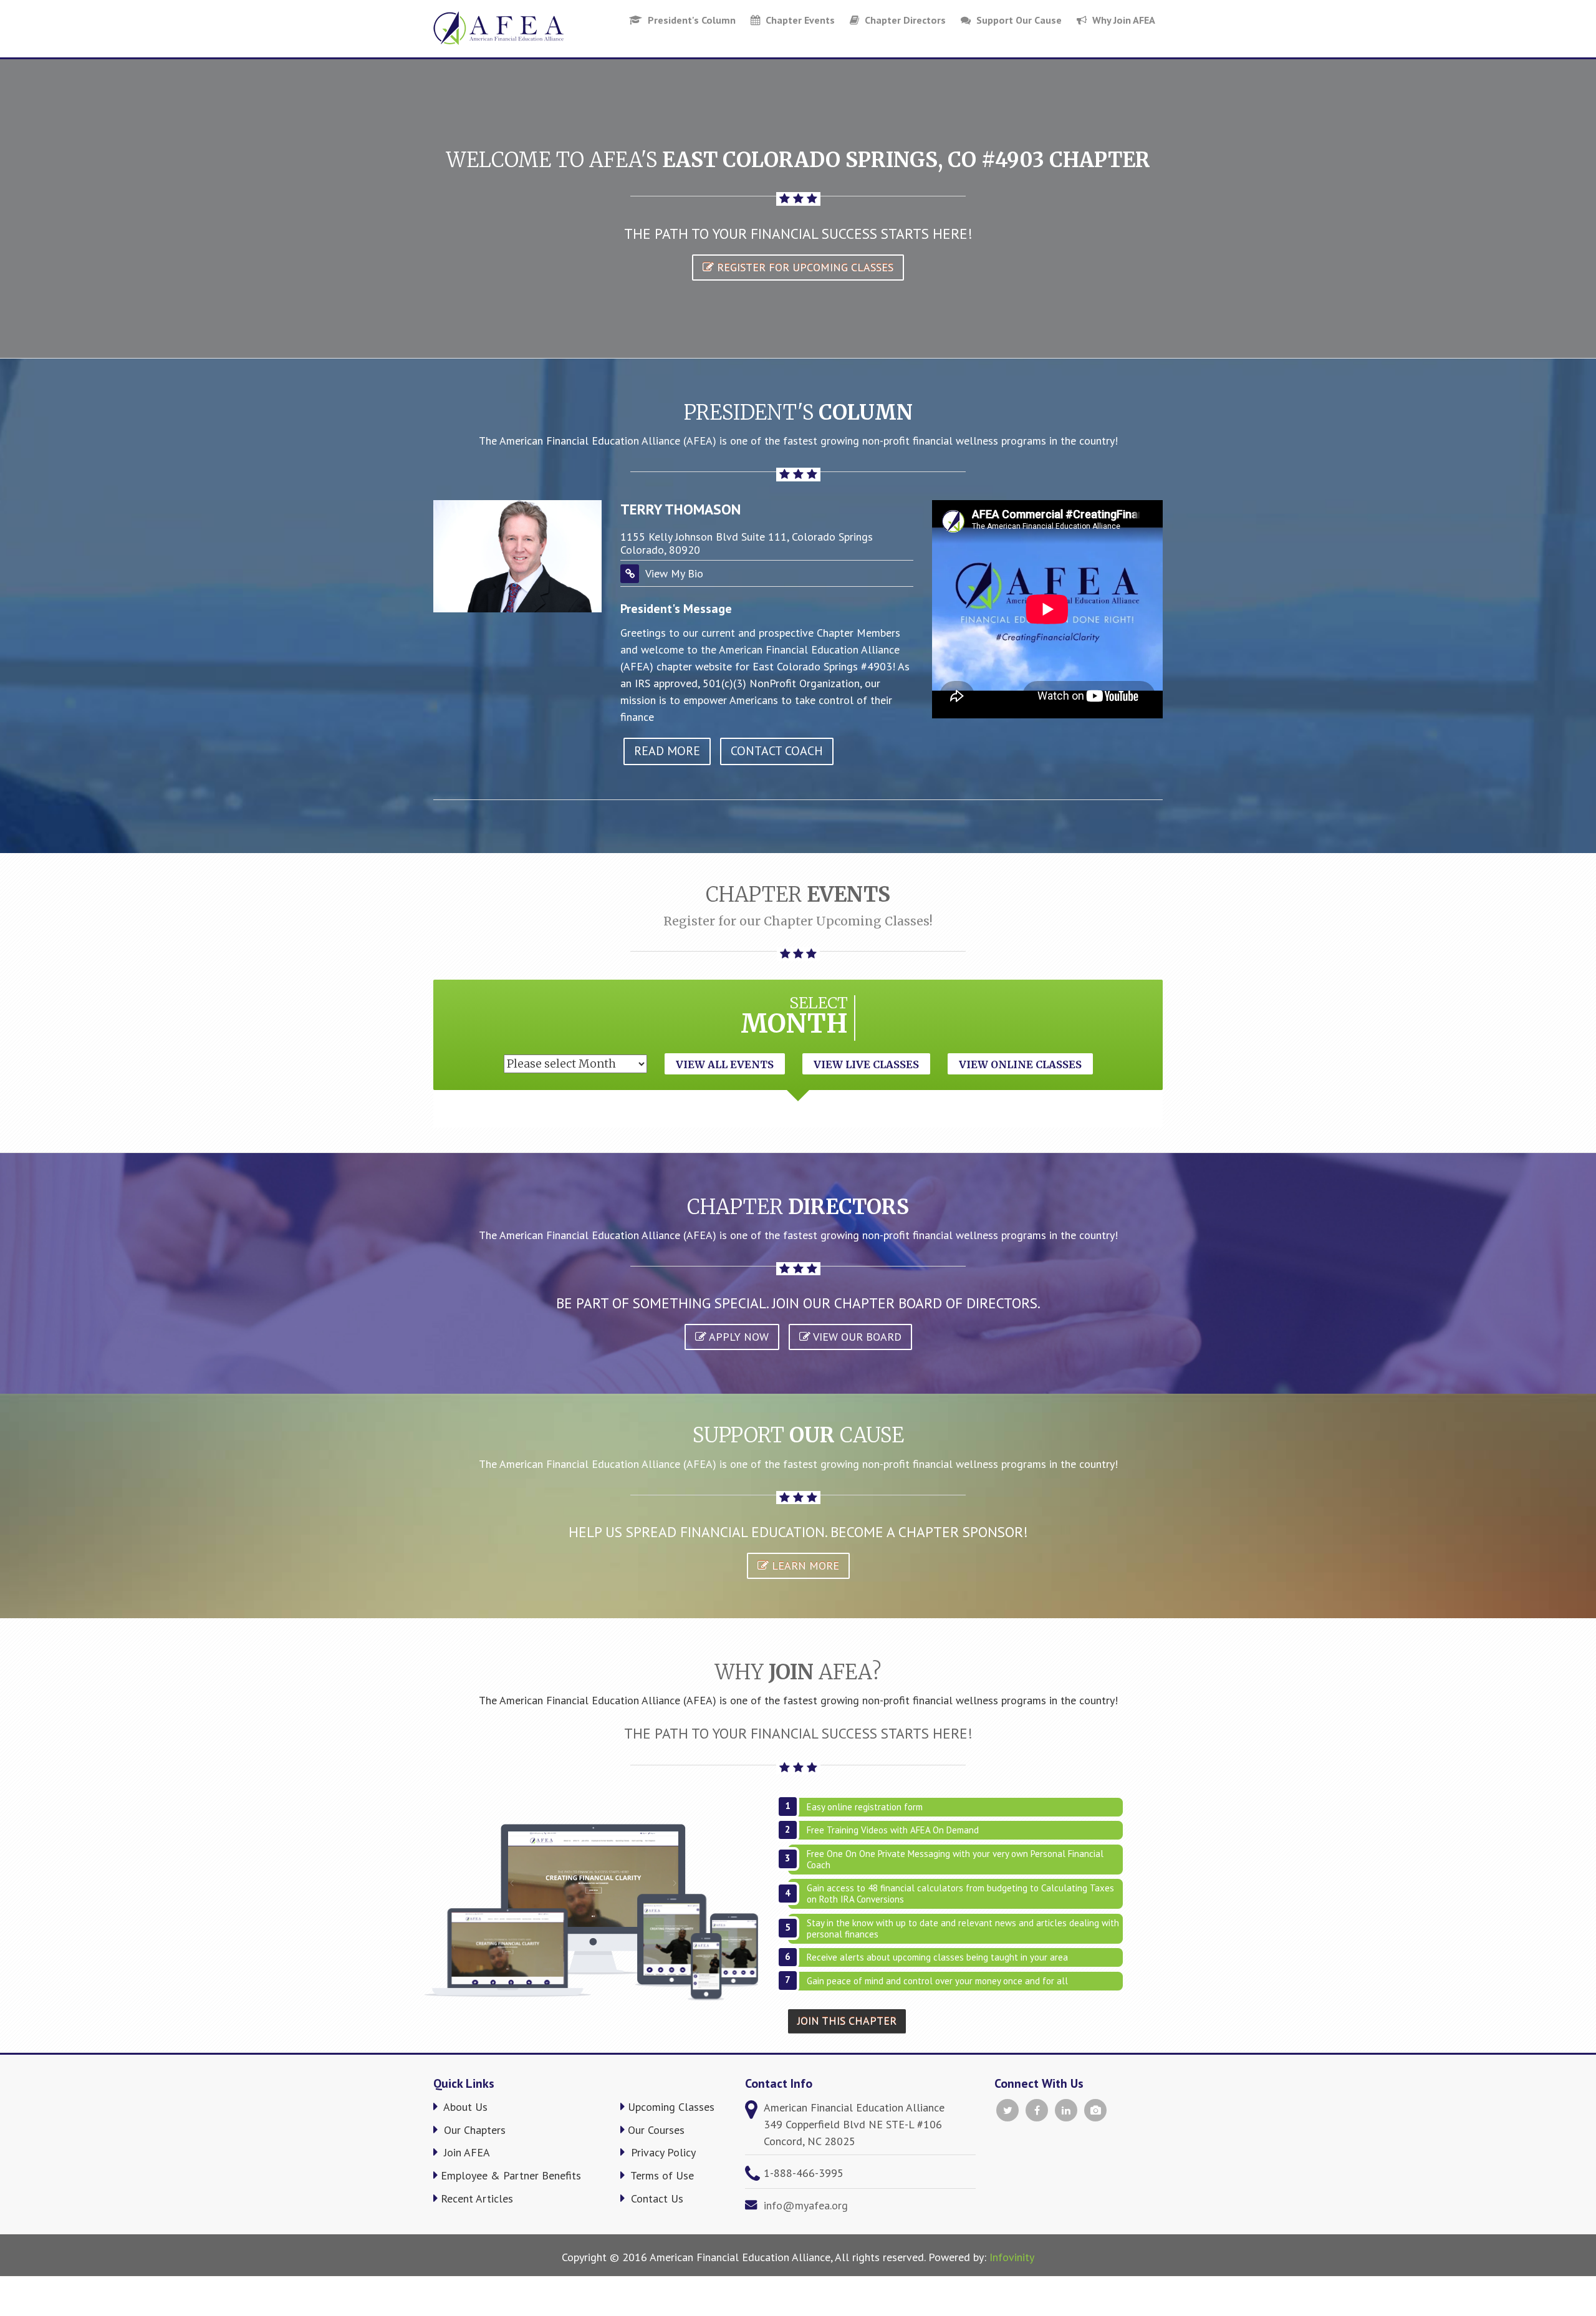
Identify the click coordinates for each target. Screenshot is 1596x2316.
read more (667, 751)
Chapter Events (799, 20)
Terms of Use (661, 2175)
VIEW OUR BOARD (856, 1337)
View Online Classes (1020, 1064)
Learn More (804, 1566)
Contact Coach (777, 751)
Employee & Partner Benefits (511, 2175)
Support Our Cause (1018, 20)
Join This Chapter (847, 2021)
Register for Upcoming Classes (804, 267)
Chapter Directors (904, 20)
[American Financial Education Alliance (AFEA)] (498, 28)
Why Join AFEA (1122, 20)
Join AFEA (465, 2152)
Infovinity (1012, 2257)
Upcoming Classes (671, 2107)
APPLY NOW (738, 1337)
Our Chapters (473, 2130)
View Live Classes (866, 1064)
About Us (464, 2107)
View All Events (725, 1064)
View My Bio (674, 573)
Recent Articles (477, 2198)
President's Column (690, 20)
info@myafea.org (806, 2205)
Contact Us (656, 2198)
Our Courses (656, 2130)
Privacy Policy (662, 2152)
